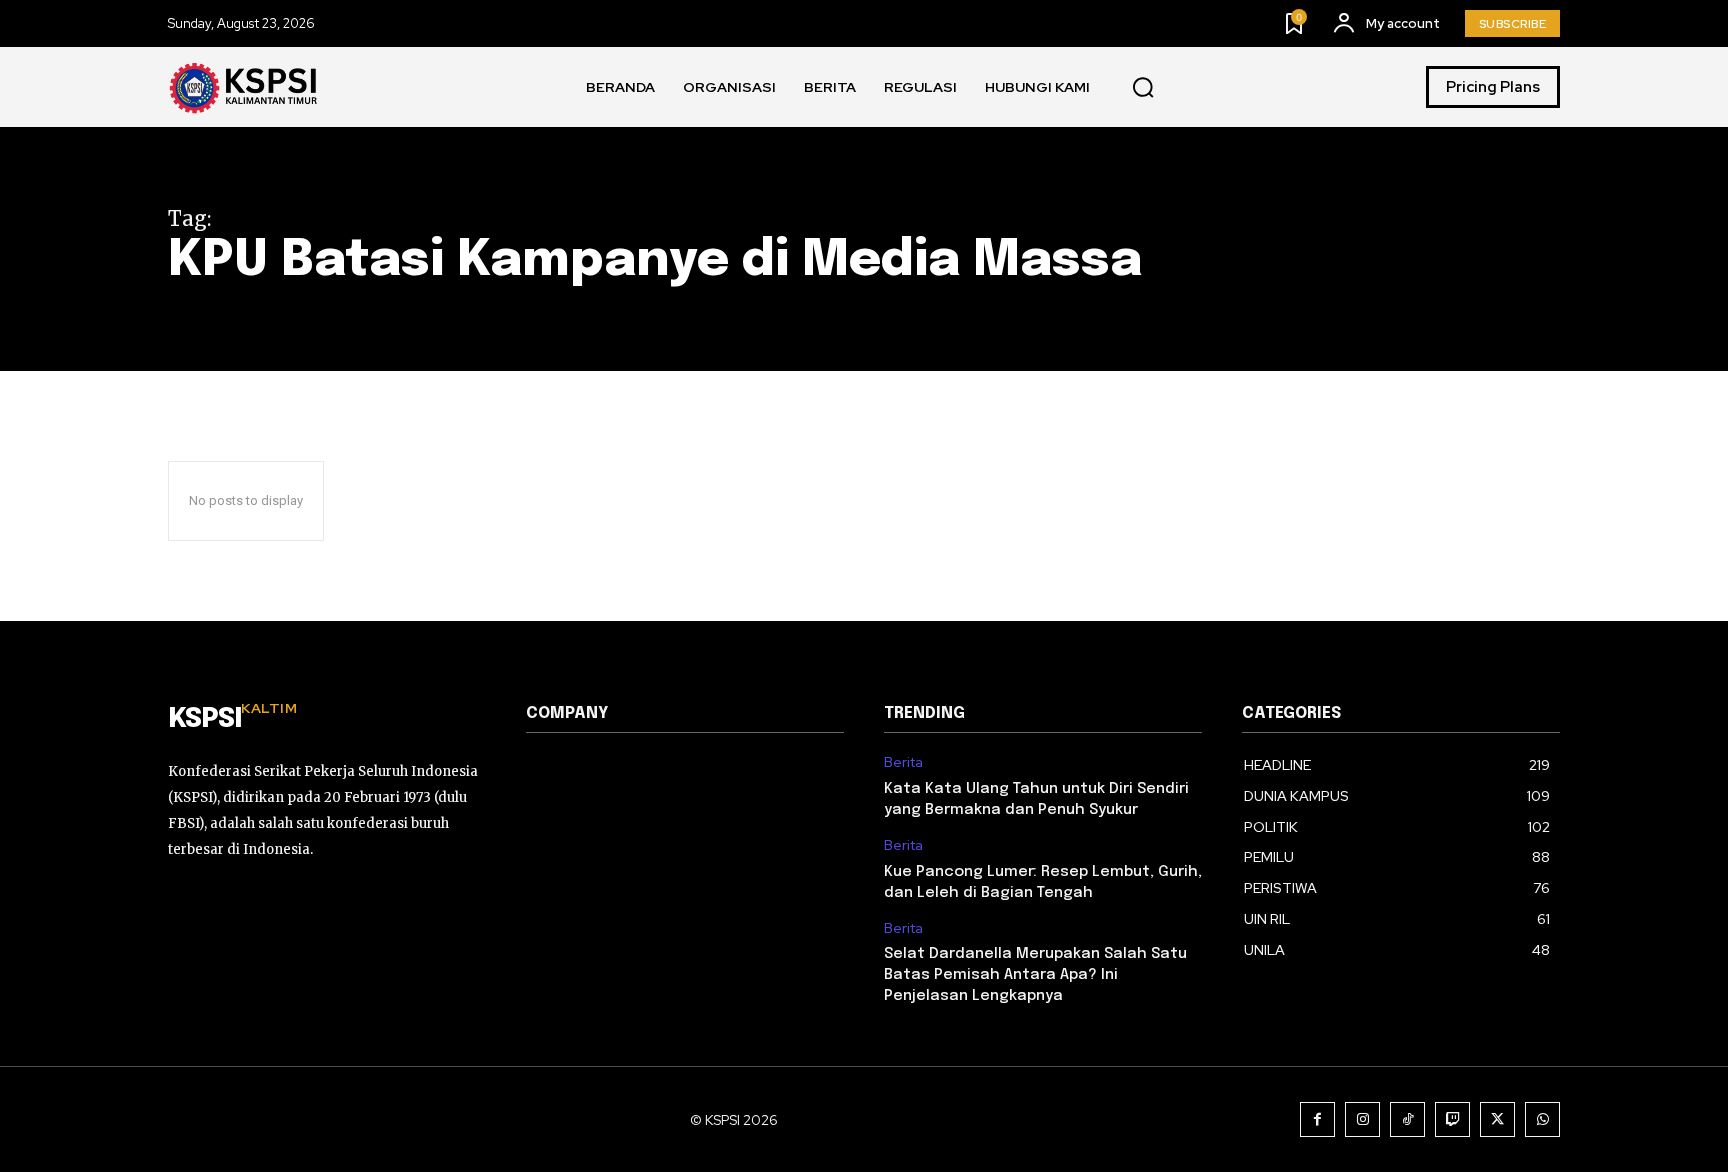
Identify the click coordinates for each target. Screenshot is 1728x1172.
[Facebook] (1317, 1119)
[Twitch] (1452, 1119)
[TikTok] (1407, 1119)
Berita (903, 762)
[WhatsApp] (1542, 1119)
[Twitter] (1497, 1119)
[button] (1143, 88)
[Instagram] (1362, 1119)
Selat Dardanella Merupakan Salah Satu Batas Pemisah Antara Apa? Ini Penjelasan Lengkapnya (1035, 975)
